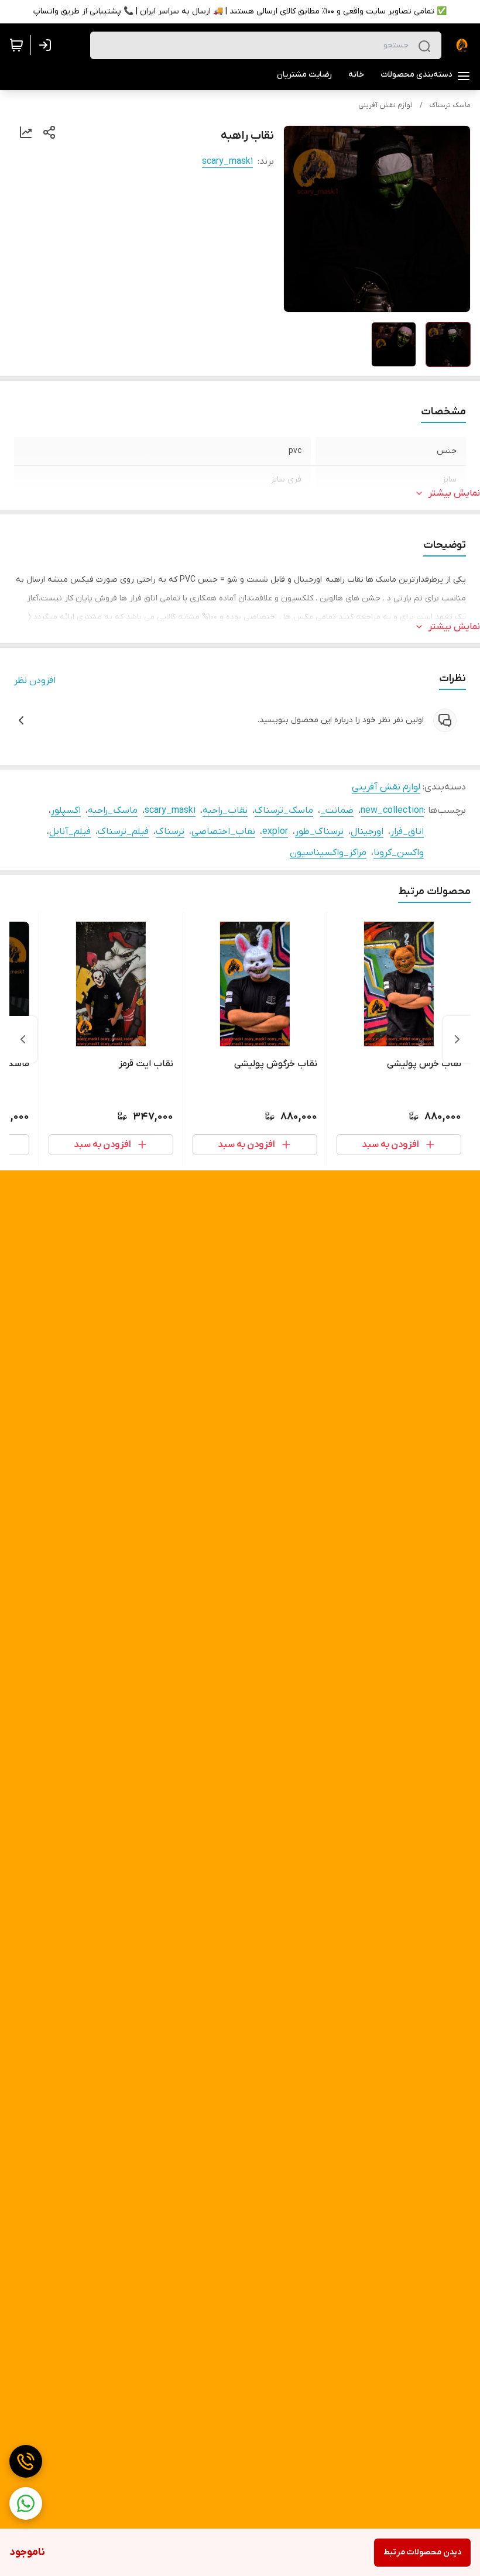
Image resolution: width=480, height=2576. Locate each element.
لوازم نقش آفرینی (385, 105)
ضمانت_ (337, 810)
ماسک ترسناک (450, 105)
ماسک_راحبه (113, 810)
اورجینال (367, 832)
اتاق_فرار (407, 832)
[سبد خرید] (16, 45)
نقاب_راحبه (225, 810)
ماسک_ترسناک (284, 810)
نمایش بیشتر (454, 493)
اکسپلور (66, 810)
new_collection (392, 810)
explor (275, 832)
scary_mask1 (227, 162)
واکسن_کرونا (399, 853)
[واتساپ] (26, 2503)
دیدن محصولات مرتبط (422, 2552)
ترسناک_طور (319, 832)
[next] (23, 1039)
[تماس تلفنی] (26, 2461)
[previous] (457, 1039)
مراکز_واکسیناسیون (328, 853)
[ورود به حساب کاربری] (47, 45)
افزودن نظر (35, 681)
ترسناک (170, 832)
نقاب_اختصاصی (223, 832)
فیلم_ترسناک (123, 832)
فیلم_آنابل (70, 832)
